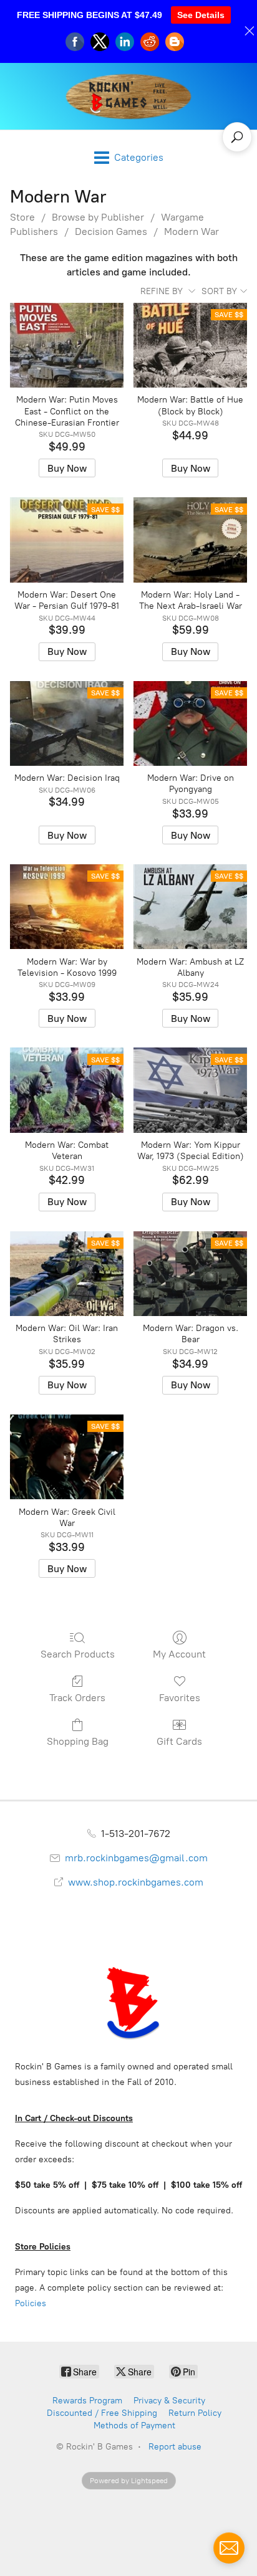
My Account (179, 1654)
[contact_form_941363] (229, 2548)
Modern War (192, 231)
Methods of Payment (134, 2426)
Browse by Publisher (98, 217)
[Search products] (237, 137)
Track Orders (77, 1698)
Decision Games (111, 231)
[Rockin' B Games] (129, 96)
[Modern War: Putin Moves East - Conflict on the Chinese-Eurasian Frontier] (67, 345)
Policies (31, 2303)
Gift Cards (179, 1741)
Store (22, 217)
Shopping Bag (78, 1741)
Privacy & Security (169, 2401)
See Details (201, 15)
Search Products (78, 1654)
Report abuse (175, 2447)
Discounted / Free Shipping (102, 2413)
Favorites (180, 1698)
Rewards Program (87, 2401)
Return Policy (195, 2413)
